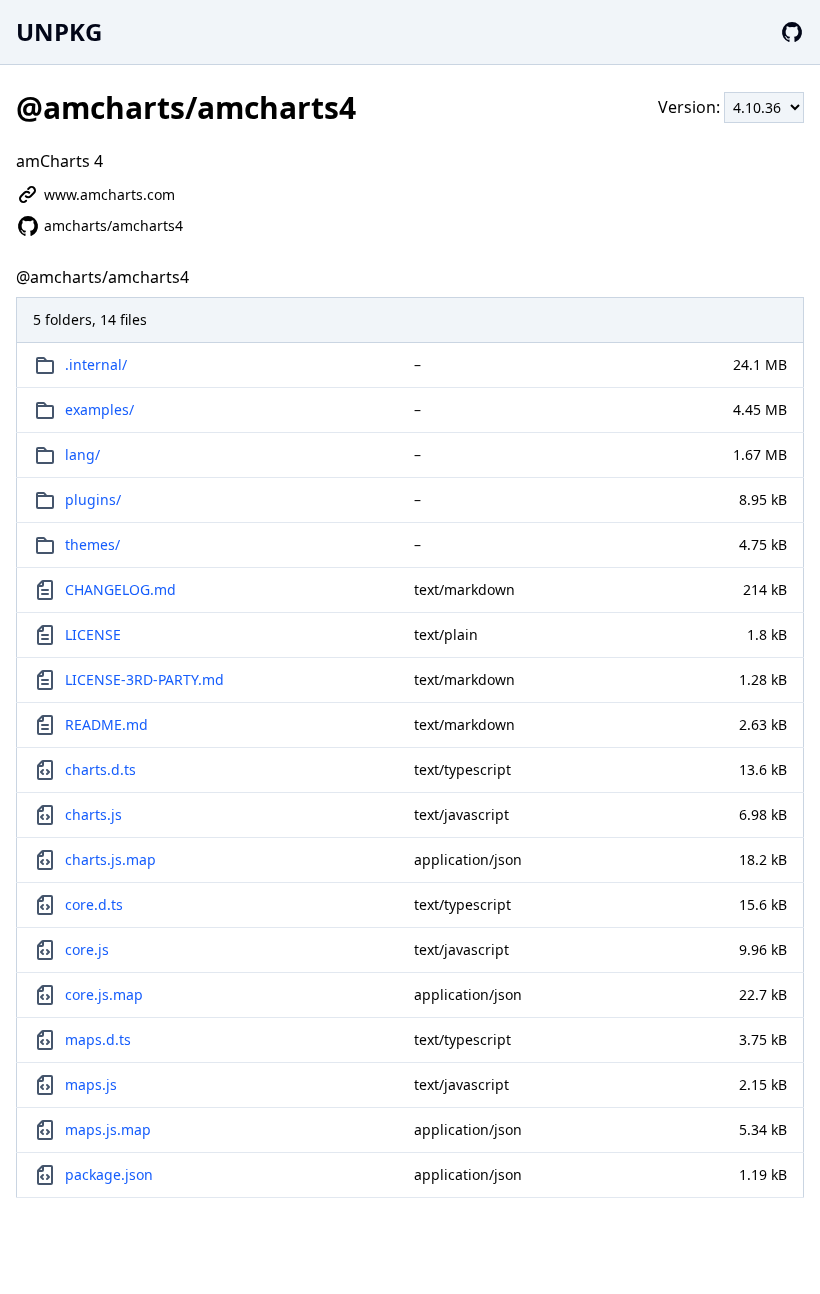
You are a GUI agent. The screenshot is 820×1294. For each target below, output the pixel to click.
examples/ (99, 409)
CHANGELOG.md (120, 589)
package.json (109, 1174)
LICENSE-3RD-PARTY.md (144, 679)
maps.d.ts (98, 1039)
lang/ (82, 454)
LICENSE (93, 634)
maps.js (91, 1084)
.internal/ (96, 364)
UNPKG (59, 31)
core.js (87, 949)
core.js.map (104, 994)
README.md (106, 724)
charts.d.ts (100, 769)
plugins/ (93, 499)
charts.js (93, 814)
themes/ (92, 544)
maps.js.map (108, 1129)
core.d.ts (94, 904)
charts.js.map (110, 859)
